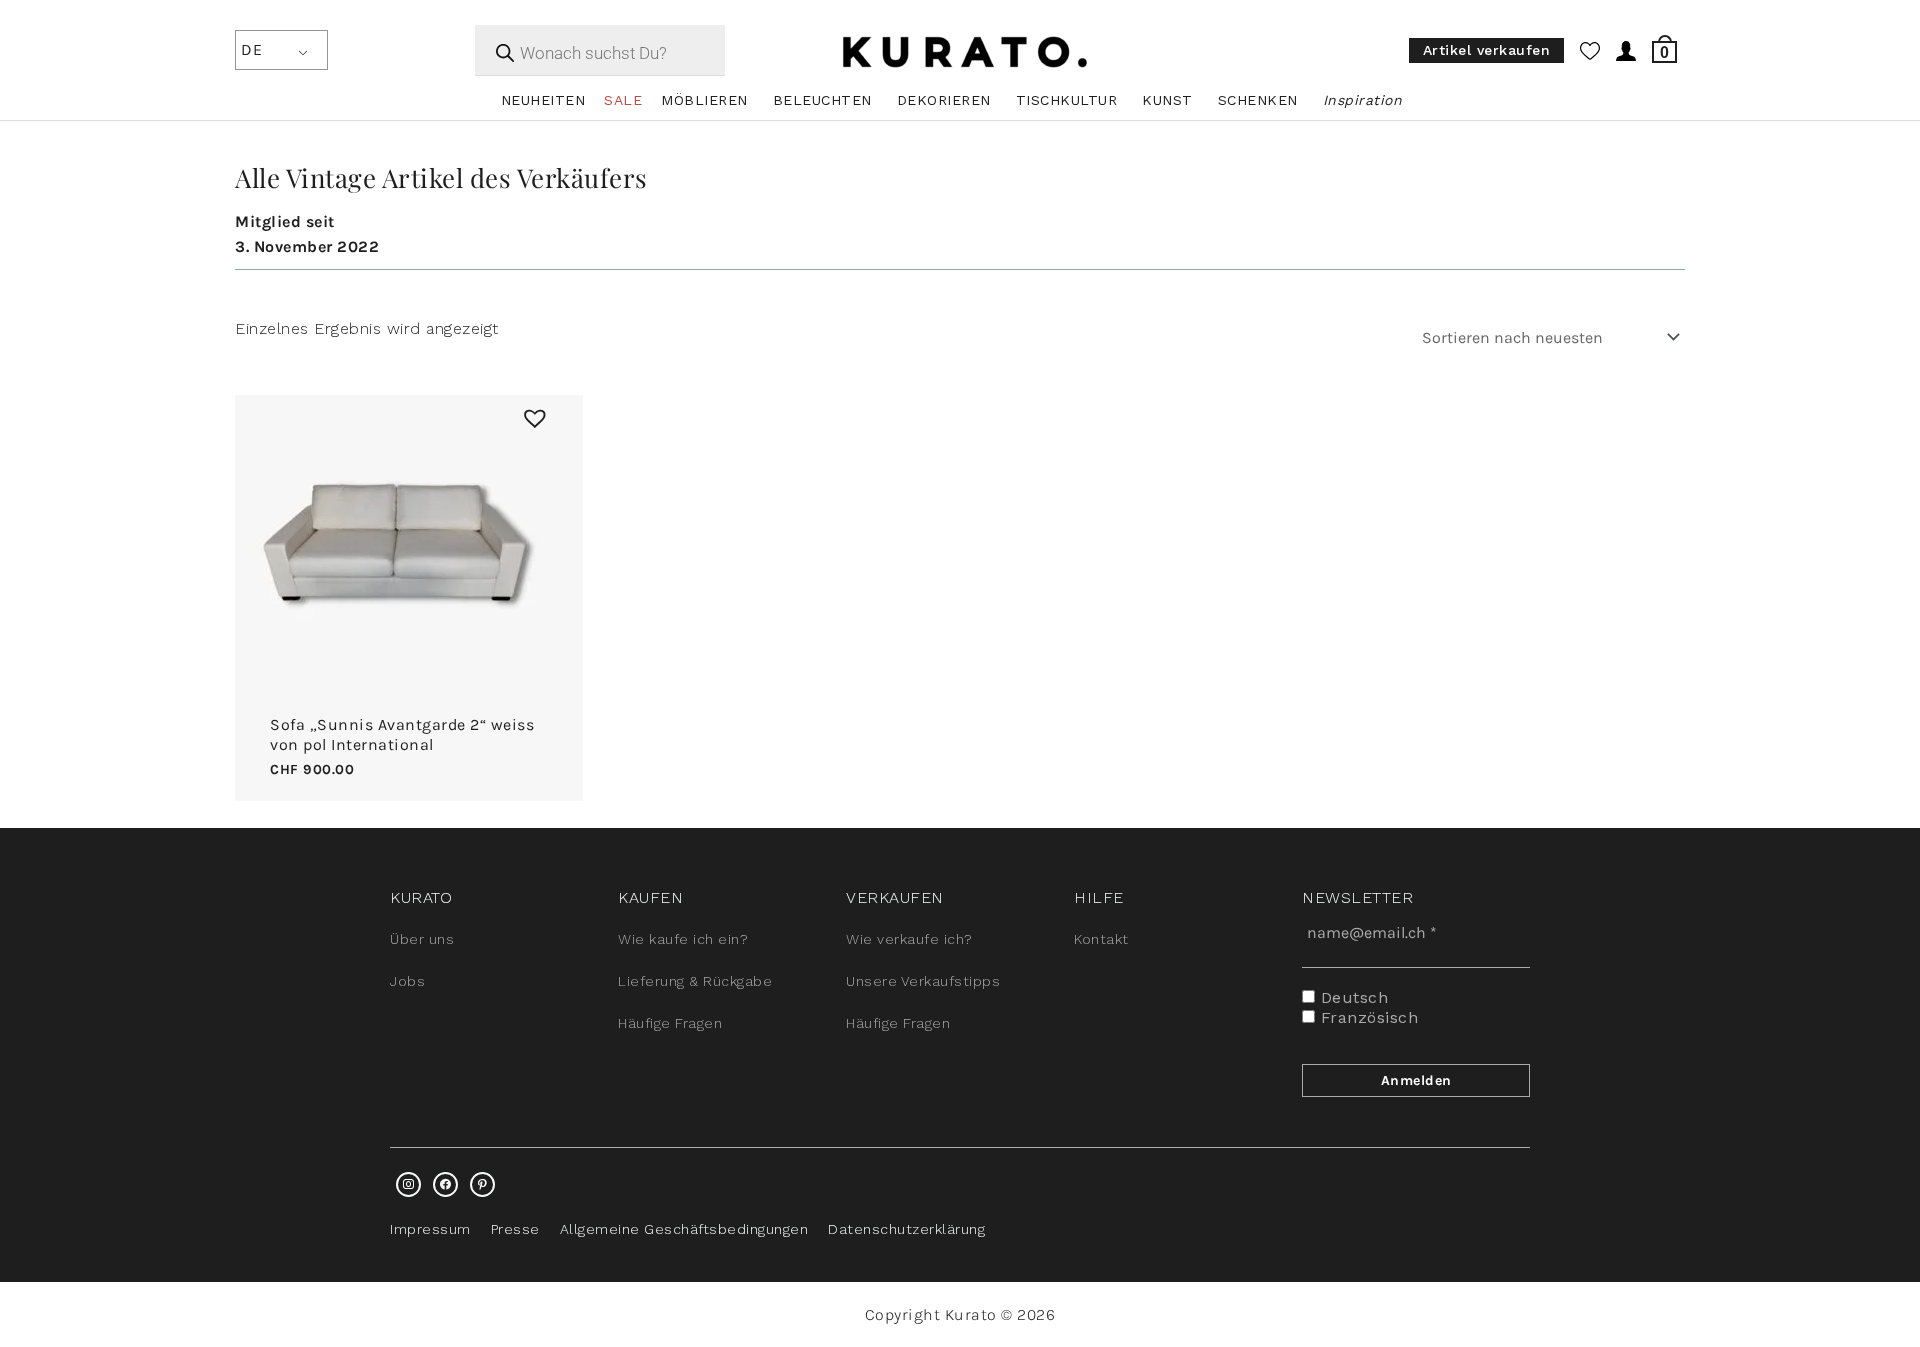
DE (251, 49)
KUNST (1167, 100)
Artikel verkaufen (1487, 51)
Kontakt (1101, 939)
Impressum (430, 1229)
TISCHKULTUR (1067, 100)
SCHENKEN (1258, 100)
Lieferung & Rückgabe (695, 981)
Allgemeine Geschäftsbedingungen (684, 1229)
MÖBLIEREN (704, 100)
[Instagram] (408, 1184)
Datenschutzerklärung (906, 1229)
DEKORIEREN (944, 100)
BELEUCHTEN (822, 100)
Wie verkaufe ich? (909, 939)
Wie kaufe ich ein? (683, 939)
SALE (623, 100)
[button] (530, 413)
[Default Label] (482, 1184)
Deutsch (1351, 997)
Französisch (1366, 1017)
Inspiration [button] (1363, 100)
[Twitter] (445, 1184)
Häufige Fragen (670, 1023)
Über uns (422, 939)
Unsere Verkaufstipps (923, 981)
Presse (515, 1229)
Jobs (407, 981)
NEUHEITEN (543, 100)
